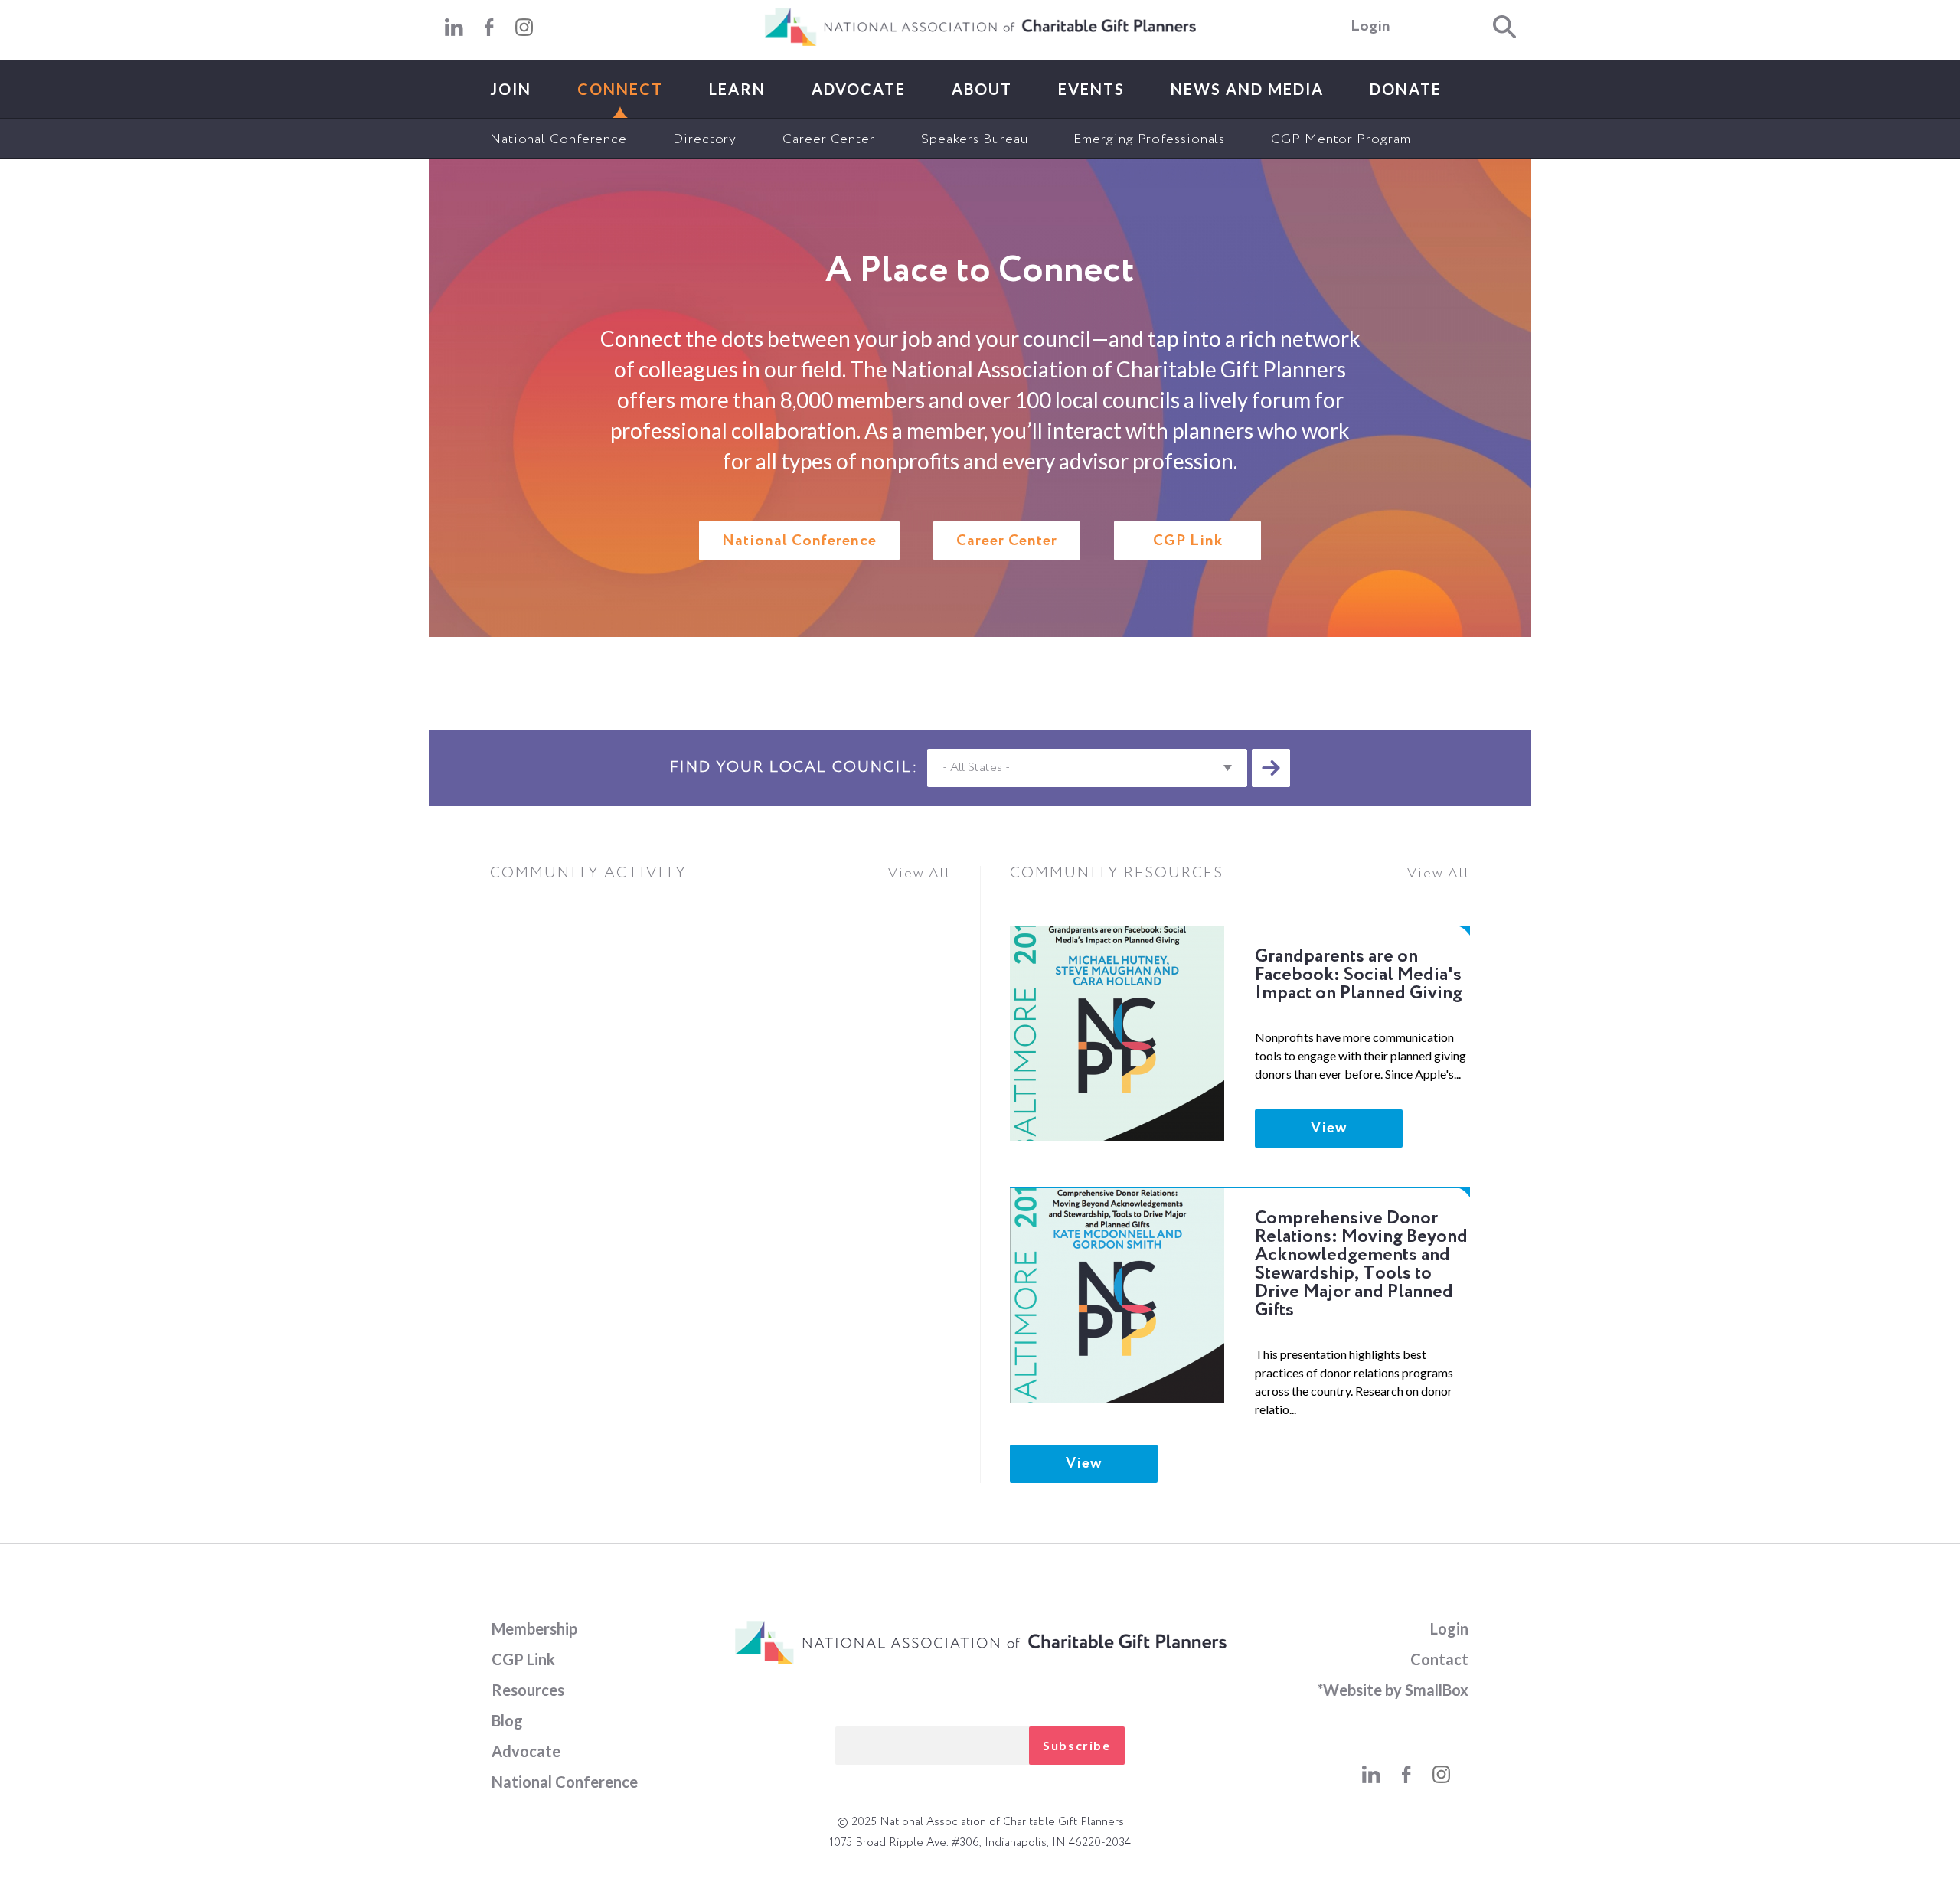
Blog (507, 1720)
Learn (737, 89)
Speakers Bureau (975, 139)
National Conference (559, 139)
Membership (534, 1628)
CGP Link (1188, 541)
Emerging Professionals (1149, 139)
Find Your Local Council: (794, 768)
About (982, 89)
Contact (1439, 1659)
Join (511, 89)
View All (920, 874)
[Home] (980, 43)
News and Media (1247, 89)
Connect (620, 89)
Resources (528, 1690)
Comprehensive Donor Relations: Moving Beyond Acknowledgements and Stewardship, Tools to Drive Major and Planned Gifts (1361, 1264)
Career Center (829, 139)
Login (1370, 27)
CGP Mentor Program (1341, 139)
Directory (705, 139)
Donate (1406, 89)
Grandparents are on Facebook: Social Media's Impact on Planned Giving (1359, 975)
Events (1091, 89)
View (1329, 1129)
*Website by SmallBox (1393, 1690)
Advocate (859, 89)
